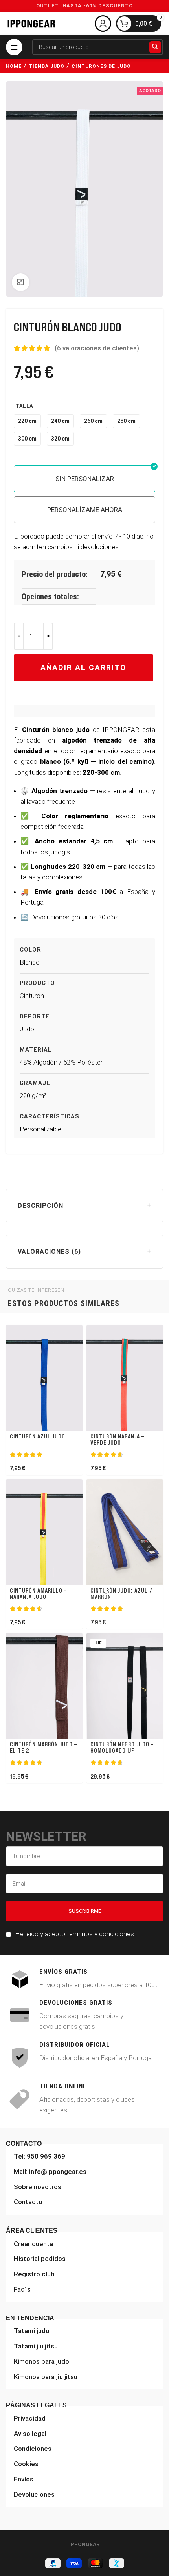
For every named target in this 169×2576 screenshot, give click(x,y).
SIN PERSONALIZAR (85, 479)
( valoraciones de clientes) (97, 348)
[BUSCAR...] (155, 47)
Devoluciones (34, 2494)
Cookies (26, 2464)
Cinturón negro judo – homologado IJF (122, 1748)
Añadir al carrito (84, 667)
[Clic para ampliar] (21, 282)
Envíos (24, 2479)
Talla (25, 406)
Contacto (28, 2202)
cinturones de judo (101, 66)
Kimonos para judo (41, 2361)
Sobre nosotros (38, 2187)
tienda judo (47, 66)
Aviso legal (30, 2434)
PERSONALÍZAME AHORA (85, 510)
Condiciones (33, 2449)
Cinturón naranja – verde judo (117, 1440)
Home (14, 66)
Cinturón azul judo (38, 1436)
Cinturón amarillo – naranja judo (38, 1594)
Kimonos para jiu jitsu (46, 2377)
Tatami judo (32, 2331)
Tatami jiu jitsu (36, 2346)
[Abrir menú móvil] (14, 47)
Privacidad (30, 2418)
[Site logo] (31, 23)
